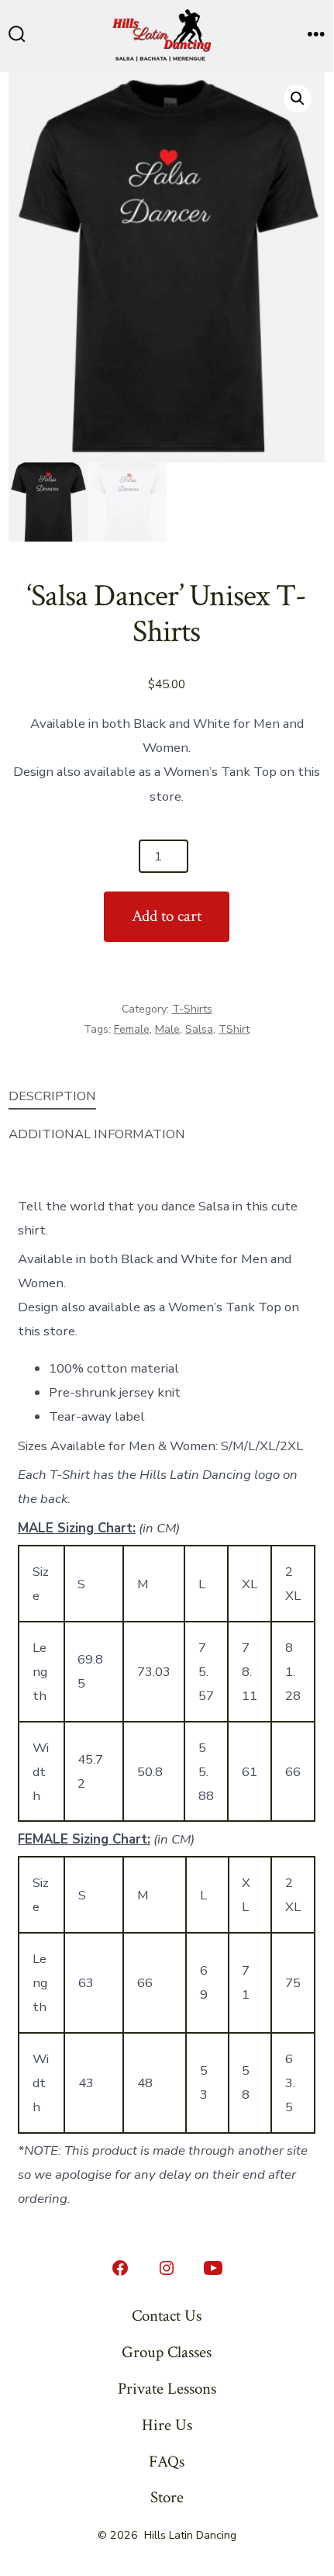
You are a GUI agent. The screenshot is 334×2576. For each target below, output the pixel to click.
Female (132, 1029)
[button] (298, 99)
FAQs (167, 2462)
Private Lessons (167, 2389)
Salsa (199, 1029)
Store (167, 2497)
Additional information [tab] (97, 1134)
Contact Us (167, 2316)
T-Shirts (192, 1009)
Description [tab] (52, 1096)
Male (167, 1029)
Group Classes (167, 2352)
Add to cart (167, 916)
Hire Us (167, 2425)
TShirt (234, 1029)
